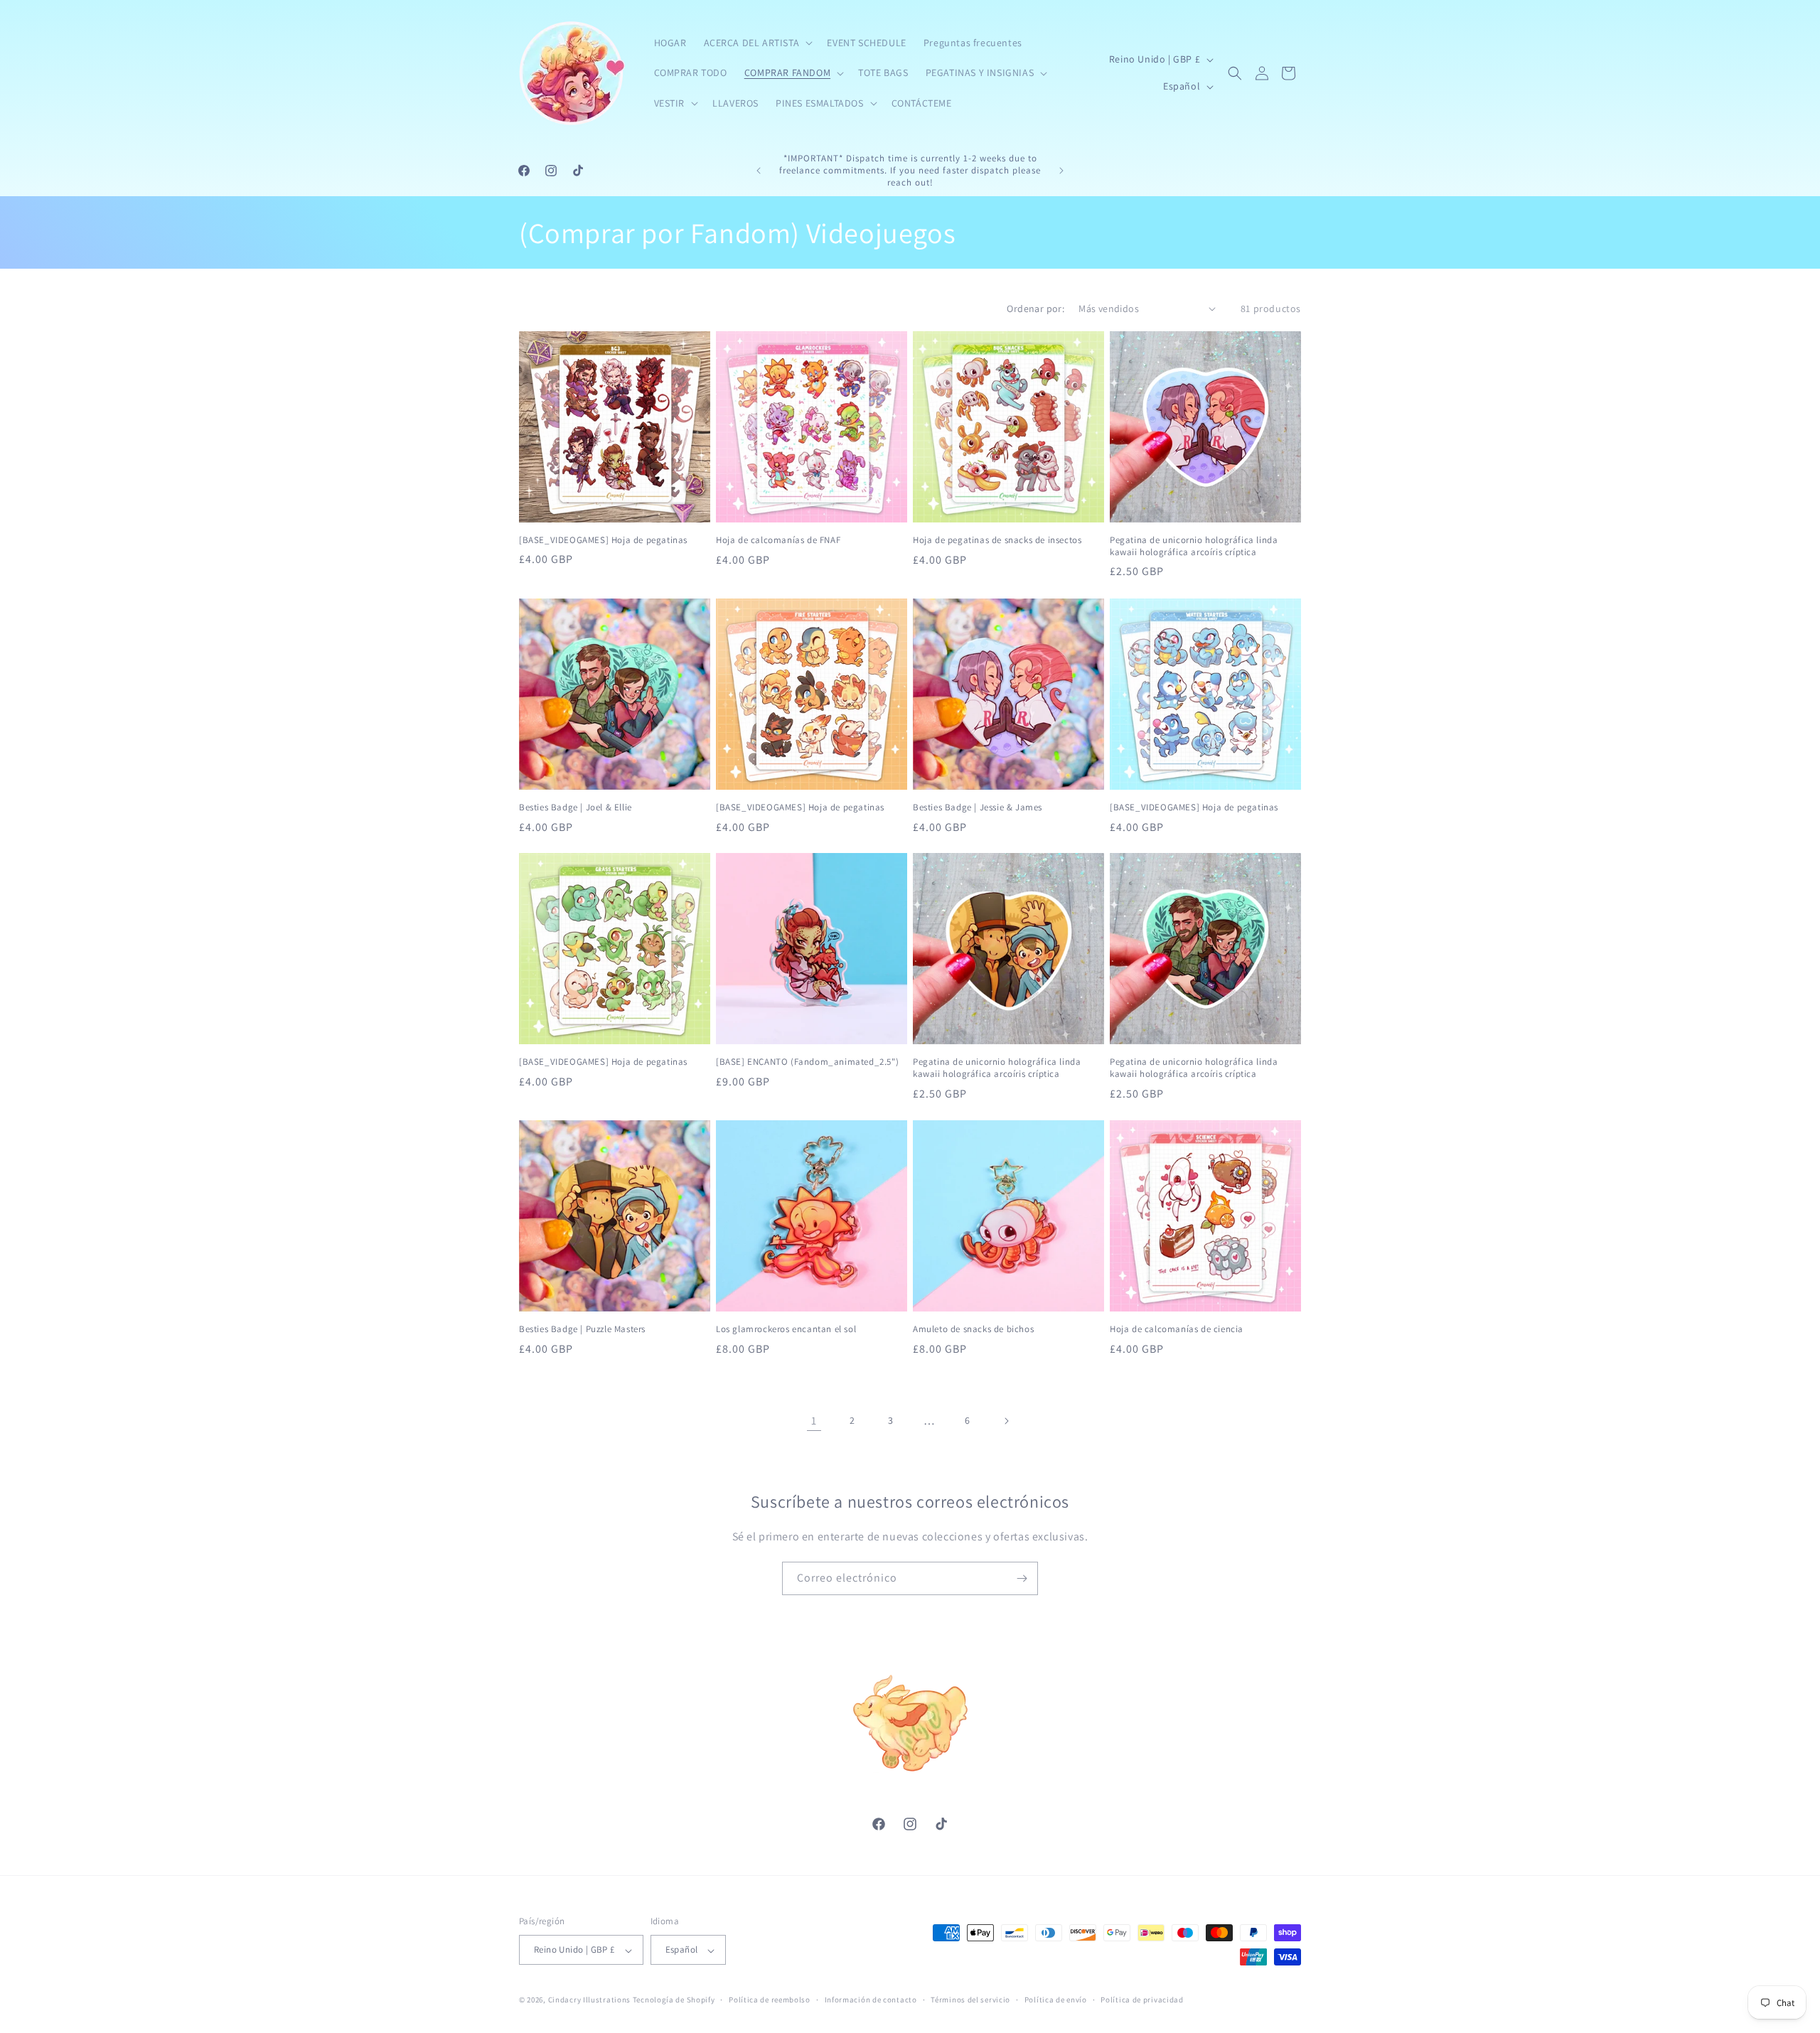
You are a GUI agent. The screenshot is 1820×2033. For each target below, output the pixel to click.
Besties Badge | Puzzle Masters (582, 1329)
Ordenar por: (1035, 309)
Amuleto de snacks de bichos (973, 1329)
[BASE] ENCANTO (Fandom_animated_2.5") (807, 1062)
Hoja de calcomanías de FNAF (778, 540)
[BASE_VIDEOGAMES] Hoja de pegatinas (603, 540)
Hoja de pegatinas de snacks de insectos (997, 540)
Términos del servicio (970, 2000)
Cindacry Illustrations (589, 2000)
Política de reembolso (770, 2000)
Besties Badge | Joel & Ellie (576, 807)
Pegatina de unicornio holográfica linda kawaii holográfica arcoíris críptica (1194, 546)
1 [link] (814, 1421)
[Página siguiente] (1006, 1421)
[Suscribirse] (1022, 1578)
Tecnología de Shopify (674, 2000)
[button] (757, 43)
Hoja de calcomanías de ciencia (1177, 1329)
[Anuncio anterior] (759, 171)
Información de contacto (871, 2000)
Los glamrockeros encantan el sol (786, 1329)
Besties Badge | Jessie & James (978, 807)
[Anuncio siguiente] (1061, 171)
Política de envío (1056, 2000)
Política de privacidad (1142, 2000)
